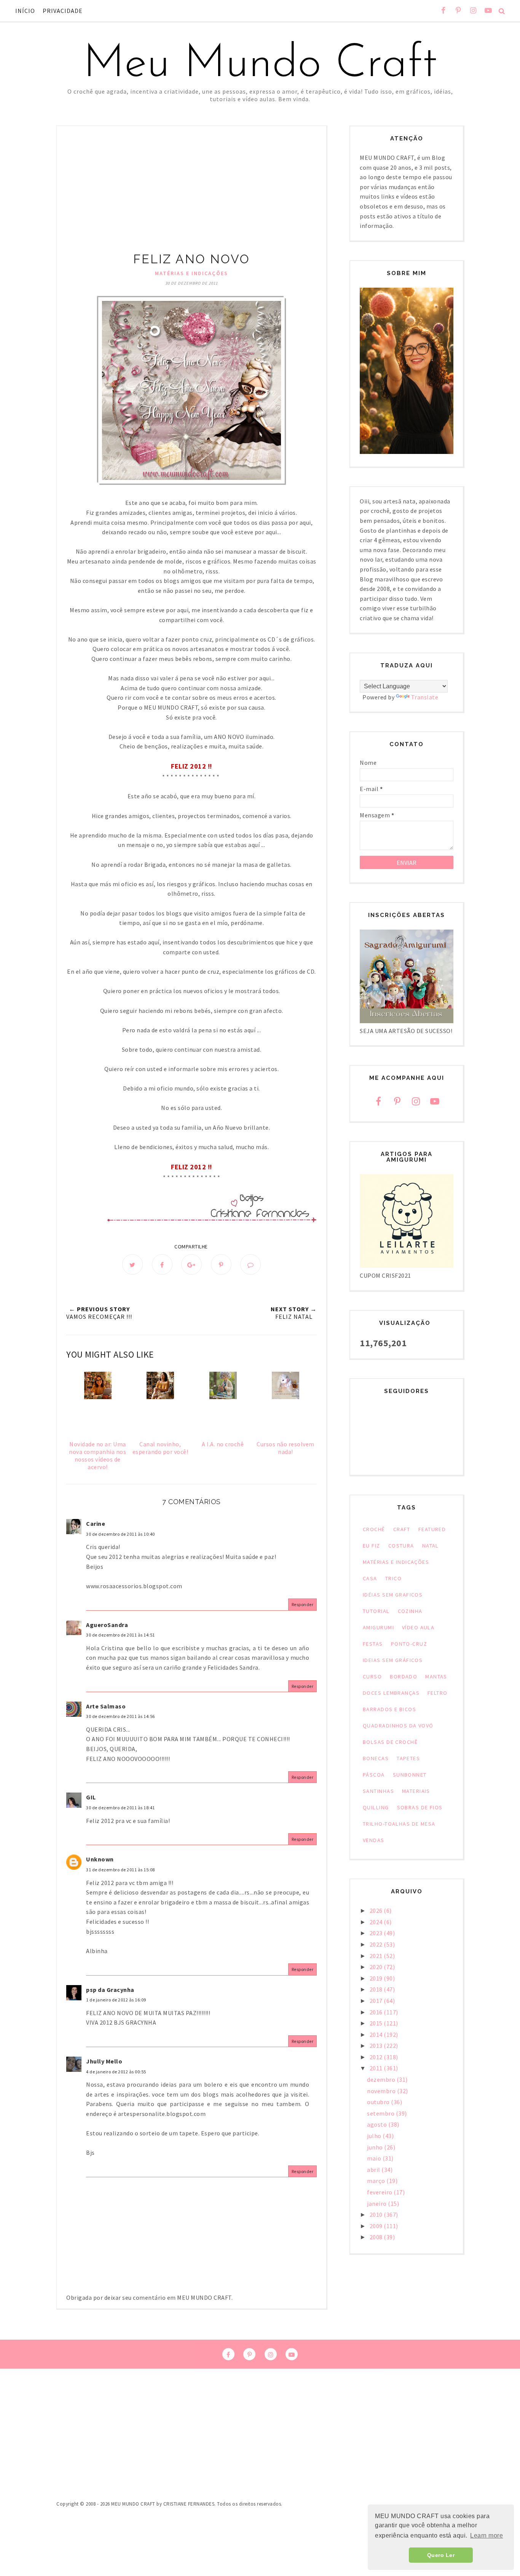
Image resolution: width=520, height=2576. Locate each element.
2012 (377, 2057)
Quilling (376, 1807)
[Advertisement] (191, 194)
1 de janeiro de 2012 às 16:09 (116, 2000)
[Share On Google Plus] (191, 1264)
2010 (377, 2215)
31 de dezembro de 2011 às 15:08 (120, 1870)
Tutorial (376, 1611)
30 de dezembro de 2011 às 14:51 (120, 1635)
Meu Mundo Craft (260, 65)
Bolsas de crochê (390, 1742)
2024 (377, 1922)
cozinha (410, 1611)
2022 (377, 1944)
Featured (432, 1529)
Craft (402, 1529)
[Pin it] (221, 1264)
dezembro (382, 2079)
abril (374, 2170)
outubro (379, 2102)
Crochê (374, 1529)
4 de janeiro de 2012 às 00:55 (116, 2072)
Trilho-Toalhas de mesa (399, 1824)
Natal (431, 1546)
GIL (91, 1797)
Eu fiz (372, 1546)
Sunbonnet (410, 1775)
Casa (370, 1578)
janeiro (377, 2203)
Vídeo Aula (418, 1627)
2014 (377, 2035)
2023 (377, 1933)
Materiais (416, 1791)
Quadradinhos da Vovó (398, 1726)
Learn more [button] (487, 2535)
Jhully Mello (104, 2061)
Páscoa (374, 1775)
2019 (377, 1978)
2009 (377, 2226)
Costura (401, 1546)
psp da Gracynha (110, 1990)
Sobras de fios (420, 1807)
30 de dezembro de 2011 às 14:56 (120, 1716)
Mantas (436, 1676)
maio (375, 2158)
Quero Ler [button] (441, 2555)
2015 (377, 2023)
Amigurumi (378, 1627)
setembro (381, 2113)
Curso (372, 1676)
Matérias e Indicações (191, 273)
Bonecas (376, 1758)
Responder (303, 1604)
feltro (438, 1693)
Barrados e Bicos (389, 1709)
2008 (377, 2237)
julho (375, 2136)
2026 (377, 1911)
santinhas (378, 1791)
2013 (377, 2046)
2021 (377, 1956)
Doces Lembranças (391, 1693)
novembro (382, 2091)
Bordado (404, 1676)
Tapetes (408, 1758)
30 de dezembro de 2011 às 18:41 (120, 1808)
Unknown (100, 1859)
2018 (377, 1989)
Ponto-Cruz (409, 1644)
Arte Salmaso (106, 1706)
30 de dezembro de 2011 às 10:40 (120, 1534)
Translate (425, 697)
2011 (377, 2068)
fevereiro (380, 2192)
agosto (378, 2124)
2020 (377, 1967)
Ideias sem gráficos (393, 1660)
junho (376, 2147)
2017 (377, 2001)
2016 (377, 2012)
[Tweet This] (132, 1264)
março (377, 2181)
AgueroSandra (107, 1625)
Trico (393, 1578)
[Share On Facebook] (162, 1264)
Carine (96, 1524)
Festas (373, 1644)
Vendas (374, 1840)
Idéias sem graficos (393, 1595)
